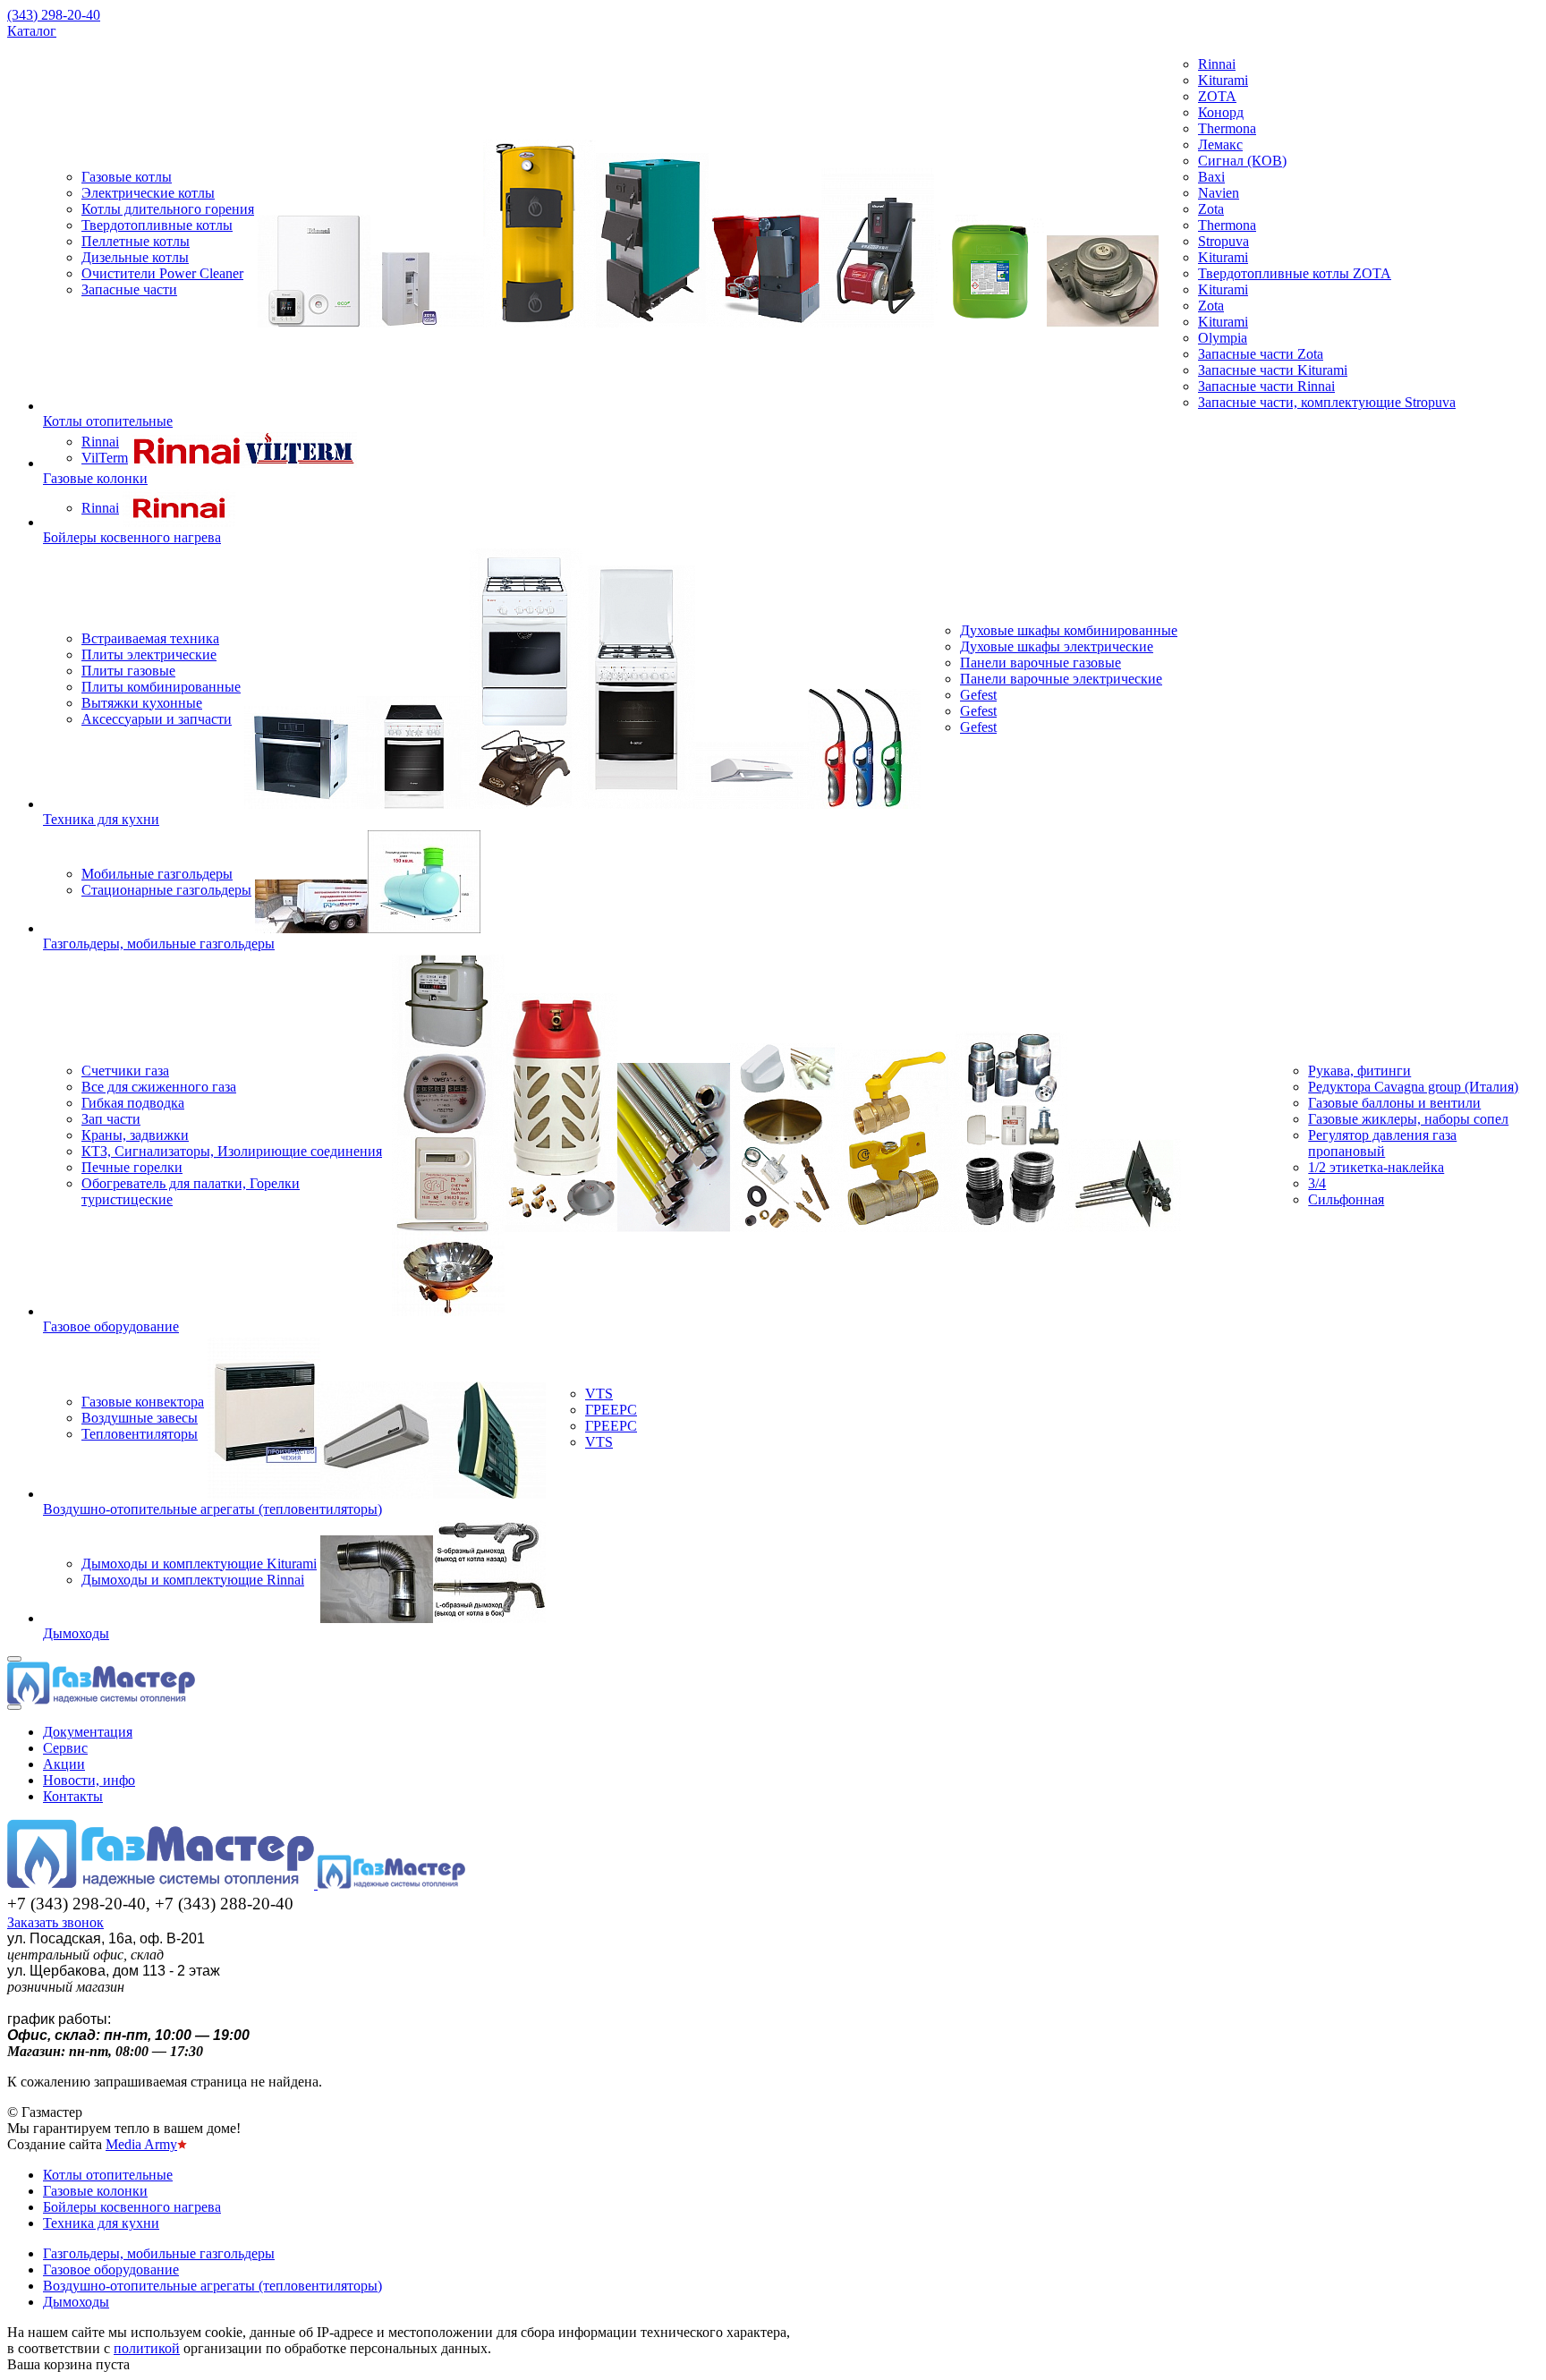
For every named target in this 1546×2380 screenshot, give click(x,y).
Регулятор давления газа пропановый (1382, 1143)
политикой (147, 2348)
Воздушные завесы (140, 1418)
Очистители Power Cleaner (162, 273)
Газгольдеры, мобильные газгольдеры (159, 943)
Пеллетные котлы (136, 241)
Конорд (1221, 112)
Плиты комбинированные (161, 687)
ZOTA (1217, 96)
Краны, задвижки (135, 1135)
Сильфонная (1346, 1199)
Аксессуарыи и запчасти (157, 719)
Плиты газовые (128, 671)
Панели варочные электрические (1061, 679)
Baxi (1211, 177)
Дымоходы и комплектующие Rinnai (193, 1580)
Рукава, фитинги (1359, 1071)
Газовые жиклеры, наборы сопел (1408, 1119)
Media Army (141, 2144)
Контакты (73, 1796)
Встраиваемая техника (150, 638)
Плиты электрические (149, 654)
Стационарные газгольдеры (166, 890)
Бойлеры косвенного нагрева (132, 537)
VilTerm (105, 458)
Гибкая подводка (133, 1103)
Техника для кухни (101, 819)
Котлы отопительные (108, 421)
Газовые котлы (127, 177)
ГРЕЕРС (611, 1410)
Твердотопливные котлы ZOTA (1295, 273)
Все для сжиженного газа (159, 1087)
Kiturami (1223, 80)
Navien (1219, 193)
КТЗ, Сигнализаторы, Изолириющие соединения (232, 1151)
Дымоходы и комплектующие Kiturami (199, 1564)
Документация (88, 1732)
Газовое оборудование (111, 1326)
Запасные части (129, 289)
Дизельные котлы (135, 257)
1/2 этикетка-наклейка (1376, 1167)
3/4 (1317, 1183)
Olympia (1223, 338)
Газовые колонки (95, 478)
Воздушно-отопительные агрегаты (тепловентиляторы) (212, 1509)
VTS (599, 1394)
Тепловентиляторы (140, 1434)
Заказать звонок (55, 1922)
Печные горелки (132, 1167)
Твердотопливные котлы (157, 225)
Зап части (111, 1119)
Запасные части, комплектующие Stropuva (1327, 402)
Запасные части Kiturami (1273, 370)
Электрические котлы (148, 193)
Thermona (1227, 128)
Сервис (65, 1748)
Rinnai (1217, 64)
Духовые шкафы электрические (1057, 646)
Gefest (978, 695)
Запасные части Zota (1261, 354)
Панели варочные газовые (1041, 663)
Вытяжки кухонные (142, 703)
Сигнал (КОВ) (1242, 161)
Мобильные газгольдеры (157, 874)
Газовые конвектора (143, 1402)
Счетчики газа (125, 1071)
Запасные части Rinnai (1266, 386)
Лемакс (1220, 144)
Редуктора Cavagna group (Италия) (1413, 1087)
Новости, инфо (89, 1780)
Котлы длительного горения (168, 209)
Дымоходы (76, 1633)
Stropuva (1223, 241)
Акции (64, 1764)
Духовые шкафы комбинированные (1069, 630)
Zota (1211, 209)
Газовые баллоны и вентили (1394, 1103)
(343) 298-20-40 (54, 15)
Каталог (32, 31)
